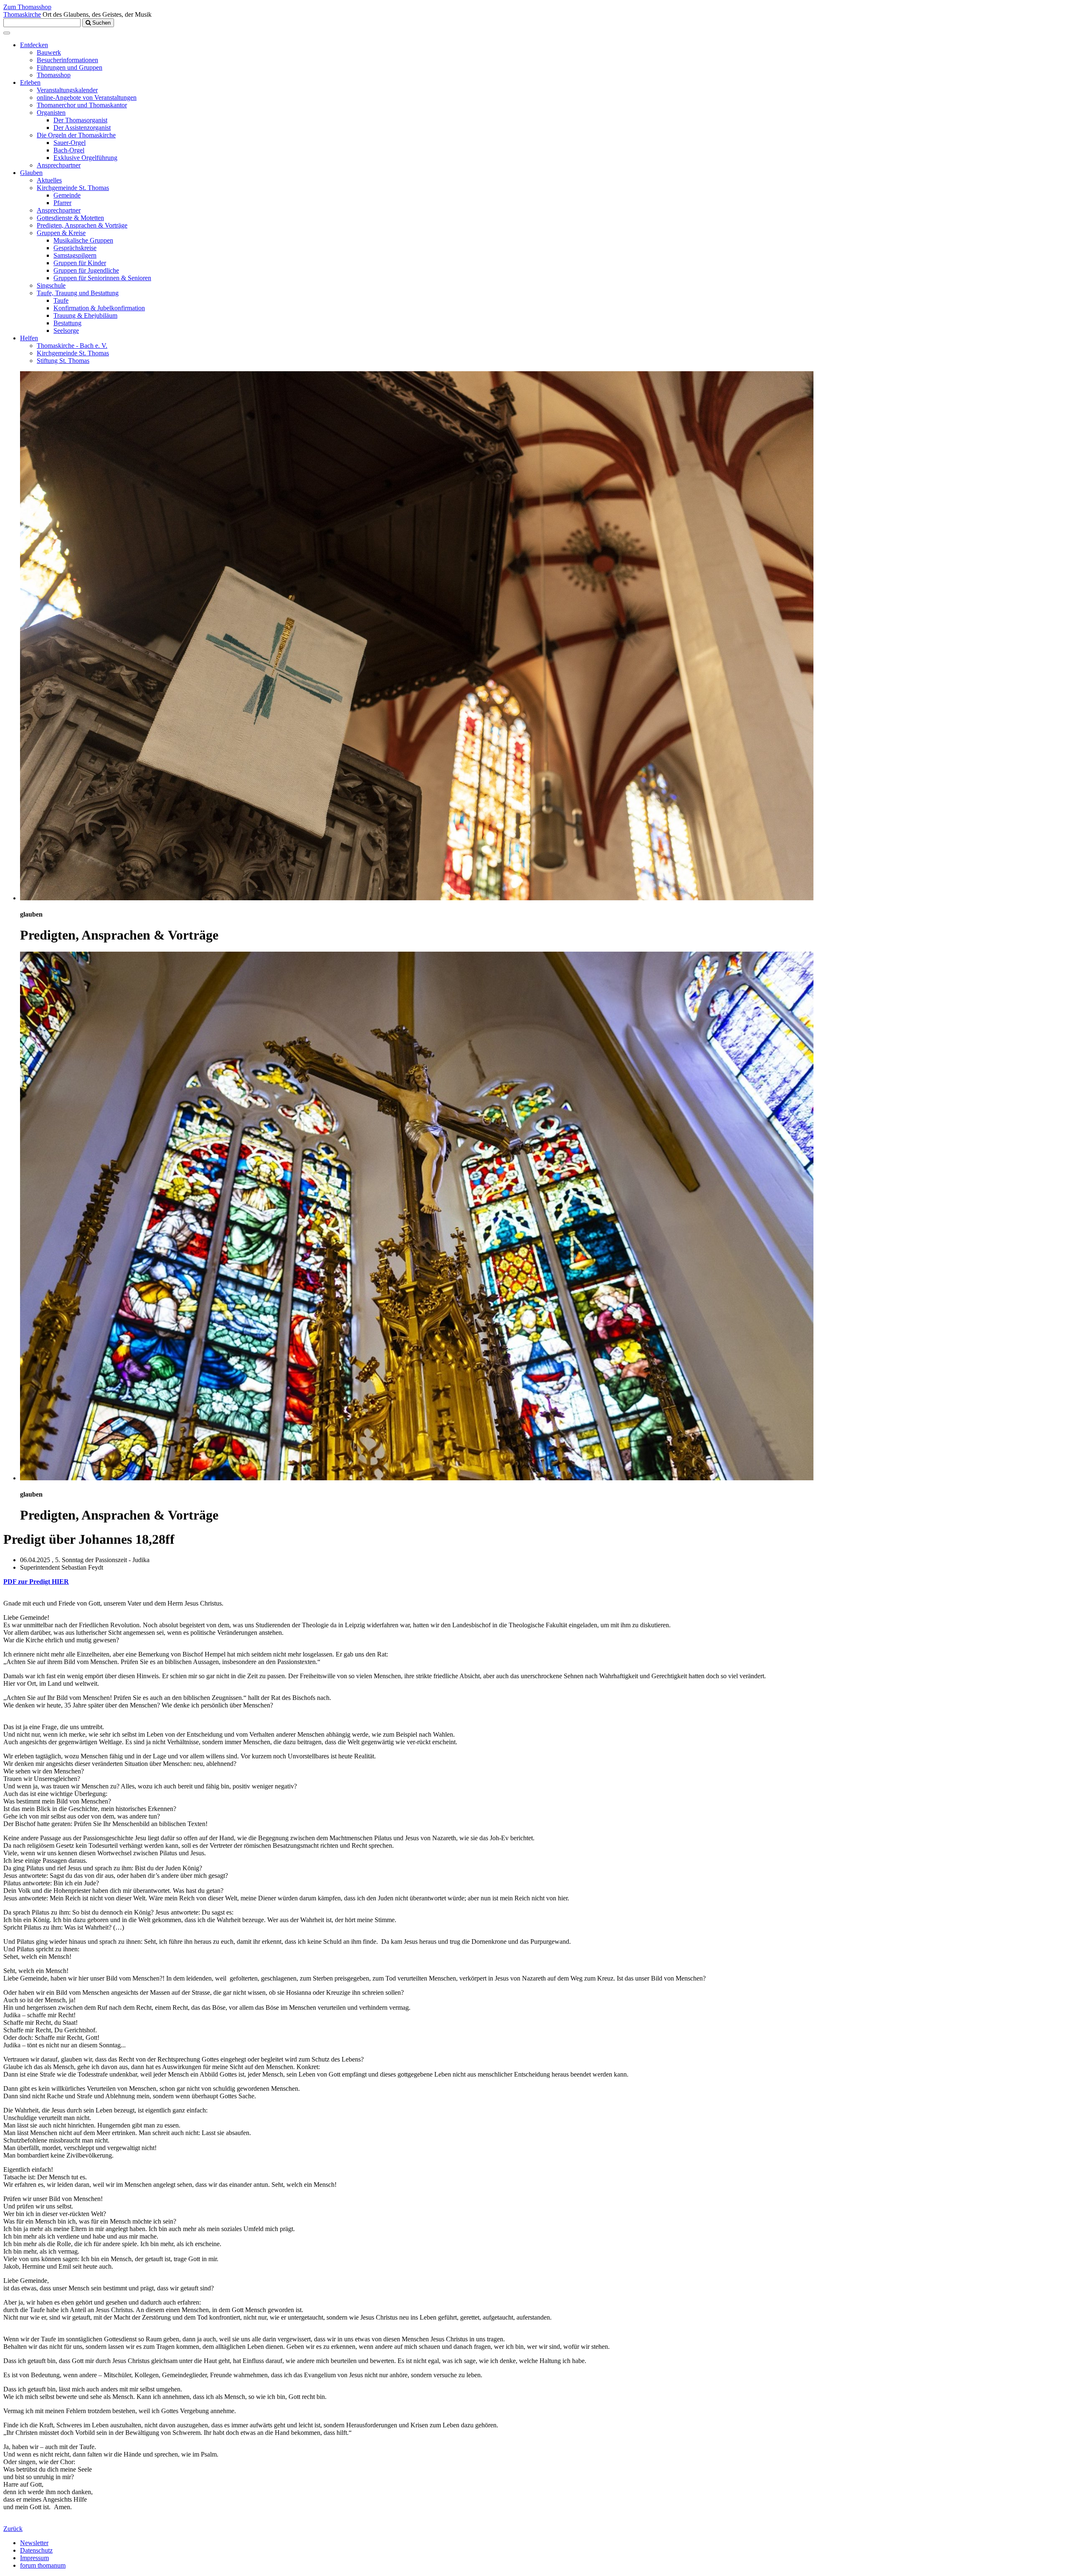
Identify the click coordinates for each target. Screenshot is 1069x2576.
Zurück (13, 2529)
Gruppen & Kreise (61, 233)
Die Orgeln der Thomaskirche (76, 135)
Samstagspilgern (75, 255)
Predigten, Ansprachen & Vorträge (82, 225)
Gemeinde (67, 195)
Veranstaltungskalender (67, 90)
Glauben (31, 173)
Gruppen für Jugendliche (86, 270)
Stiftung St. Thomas (63, 361)
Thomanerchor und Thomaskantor (82, 105)
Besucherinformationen (67, 60)
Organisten (51, 113)
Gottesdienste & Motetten (70, 218)
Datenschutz (36, 2550)
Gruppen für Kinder (80, 263)
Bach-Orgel (69, 150)
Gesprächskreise (75, 248)
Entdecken (34, 45)
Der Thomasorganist (80, 120)
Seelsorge (66, 331)
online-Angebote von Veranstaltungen (87, 98)
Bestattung (67, 323)
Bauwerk (49, 52)
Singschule (51, 285)
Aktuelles (49, 180)
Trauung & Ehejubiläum (85, 315)
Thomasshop (54, 75)
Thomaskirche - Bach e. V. (72, 346)
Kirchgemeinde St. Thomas (73, 188)
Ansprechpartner (59, 165)
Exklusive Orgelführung (85, 158)
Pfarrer (62, 203)
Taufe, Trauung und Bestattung (78, 293)
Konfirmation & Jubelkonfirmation (99, 308)
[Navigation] (7, 33)
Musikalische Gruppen (83, 240)
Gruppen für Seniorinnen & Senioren (102, 278)
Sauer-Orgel (70, 143)
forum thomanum (43, 2565)
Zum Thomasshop (27, 7)
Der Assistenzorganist (82, 128)
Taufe (61, 300)
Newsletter (34, 2543)
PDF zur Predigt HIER (36, 1582)
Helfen (29, 338)
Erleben (30, 82)
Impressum (34, 2558)
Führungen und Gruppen (70, 67)
